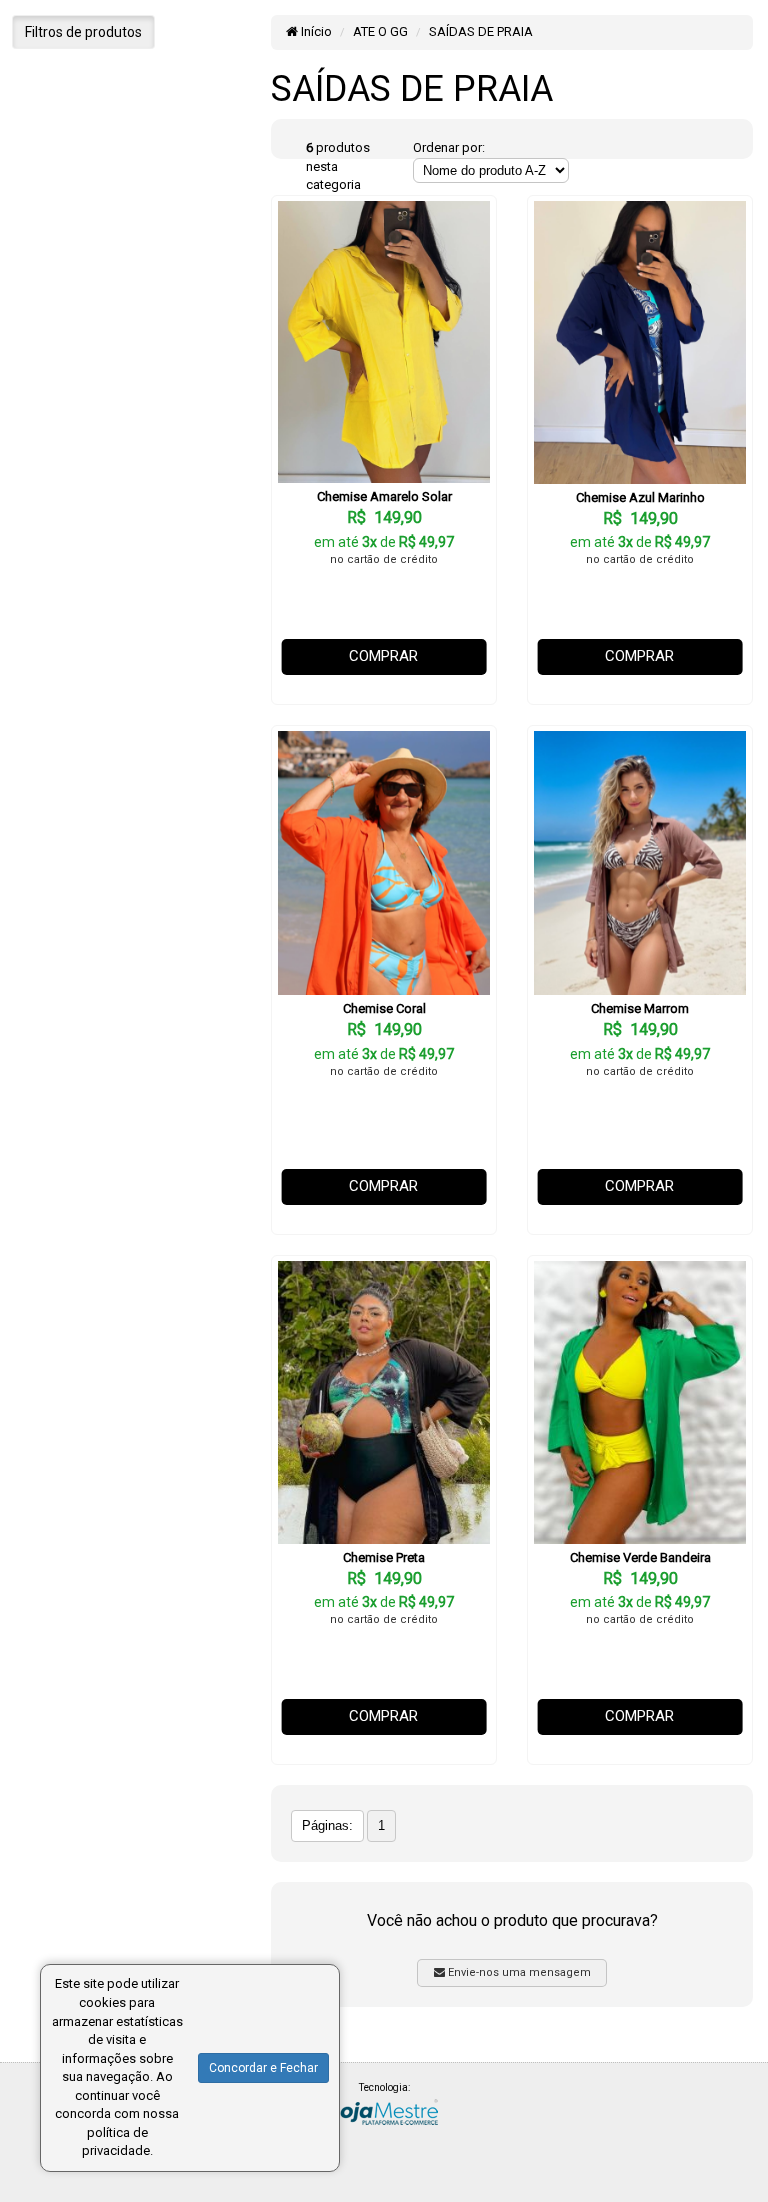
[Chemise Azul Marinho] (640, 342)
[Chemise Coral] (384, 863)
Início (315, 31)
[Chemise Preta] (384, 1402)
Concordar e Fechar (263, 2068)
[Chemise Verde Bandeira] (640, 1402)
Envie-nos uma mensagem (518, 1972)
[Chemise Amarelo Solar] (384, 342)
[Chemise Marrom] (640, 863)
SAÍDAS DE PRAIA (481, 31)
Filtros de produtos (83, 32)
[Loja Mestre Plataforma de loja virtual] (384, 2110)
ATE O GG (380, 31)
